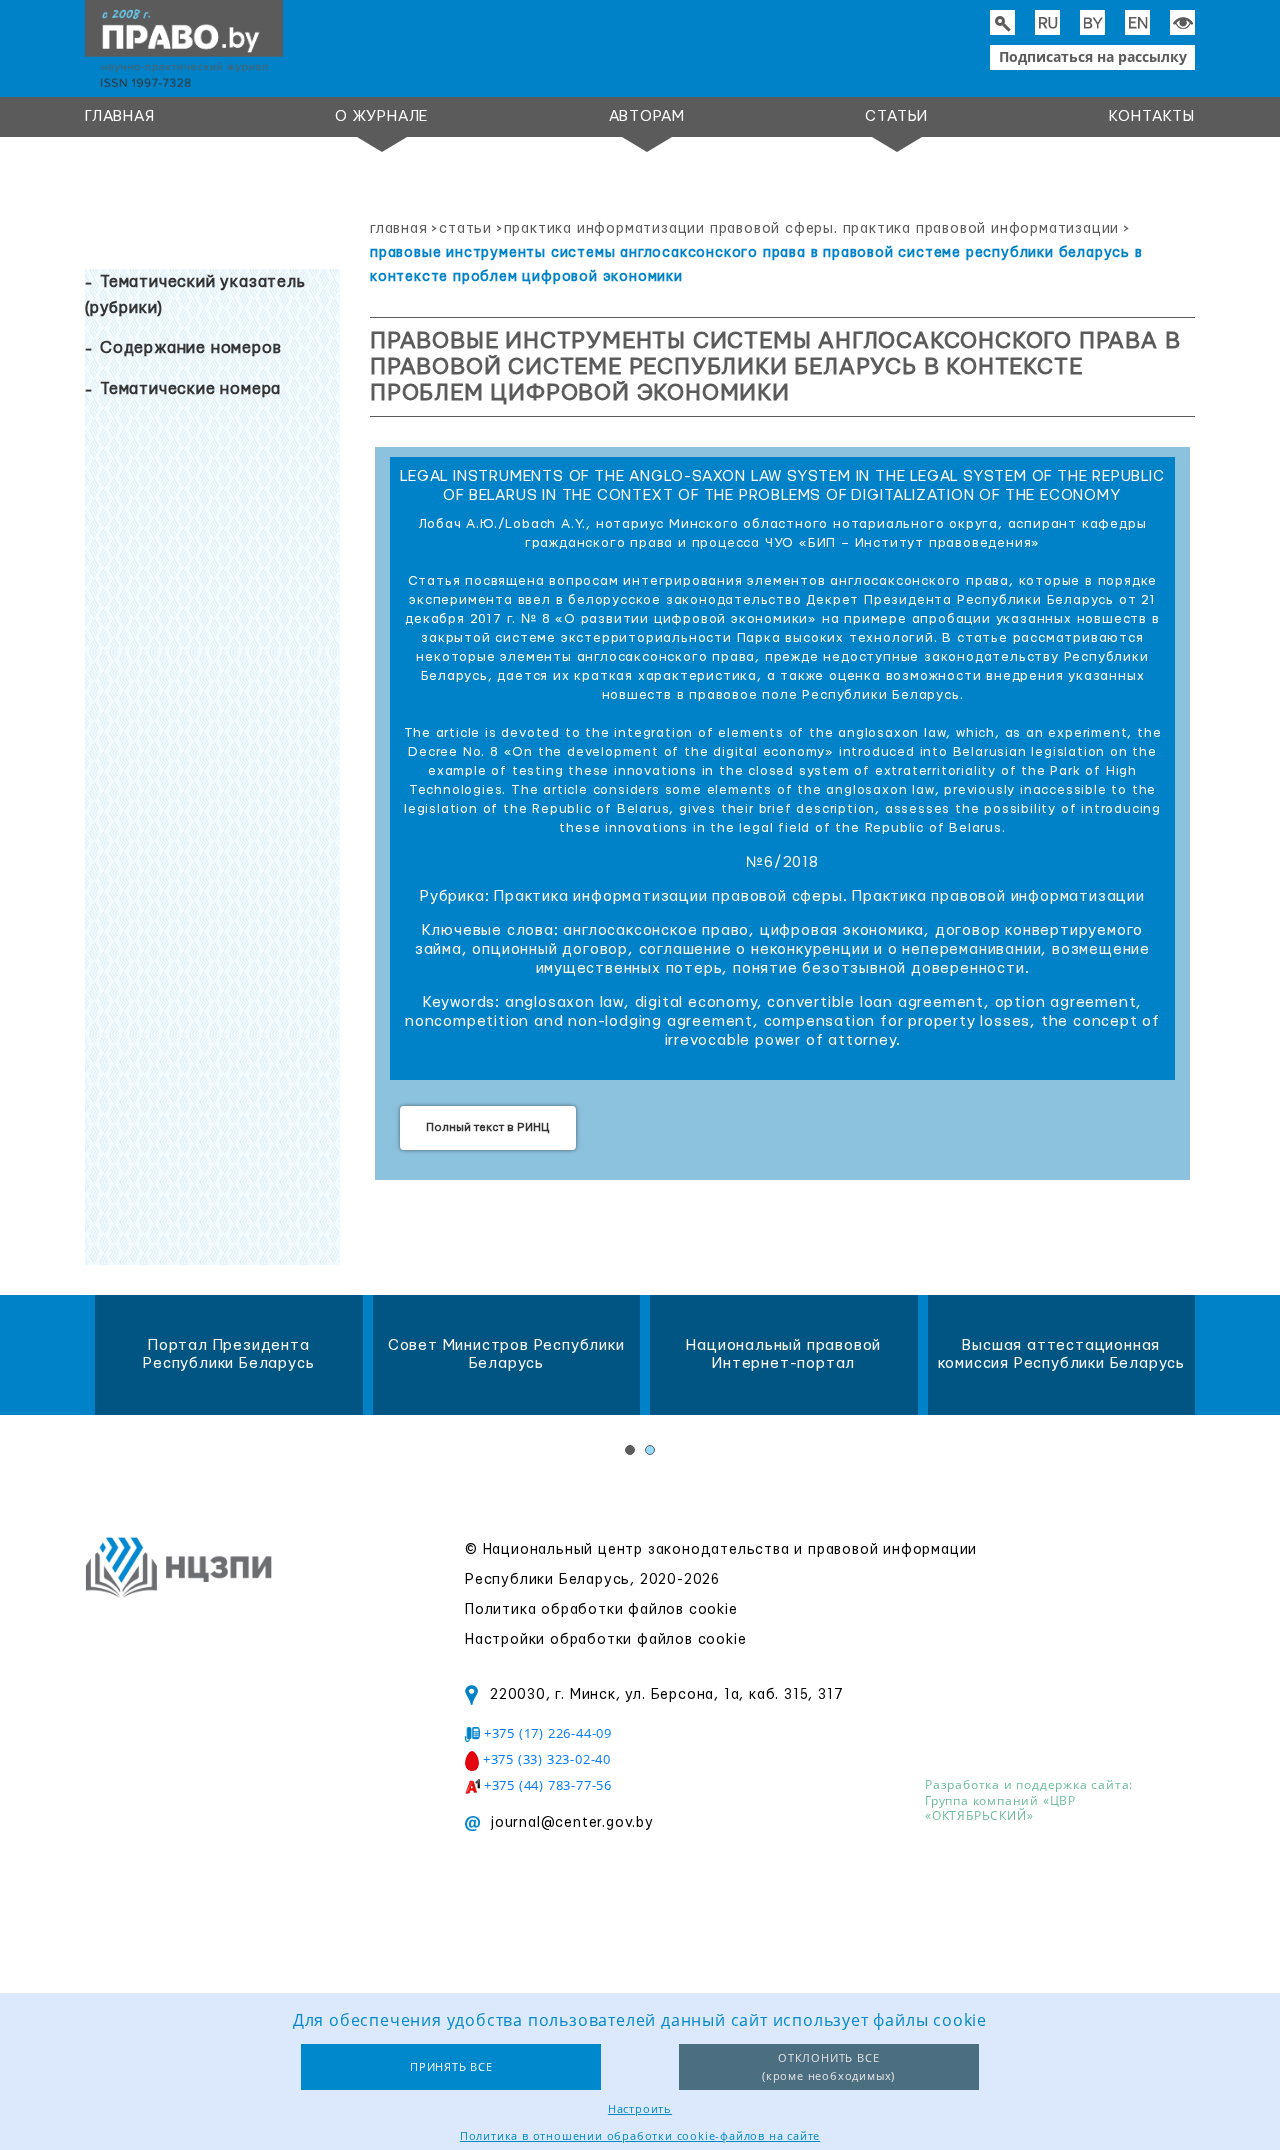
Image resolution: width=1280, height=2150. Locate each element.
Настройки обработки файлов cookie (605, 1640)
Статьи (896, 116)
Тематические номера (190, 389)
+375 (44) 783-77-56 (548, 1785)
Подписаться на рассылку (1093, 56)
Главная (120, 116)
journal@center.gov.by (572, 1823)
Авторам (647, 116)
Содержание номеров (190, 348)
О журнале (381, 116)
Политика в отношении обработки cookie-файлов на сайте (640, 2135)
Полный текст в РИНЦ (488, 1127)
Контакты (1152, 116)
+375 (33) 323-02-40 (547, 1759)
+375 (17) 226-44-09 (548, 1733)
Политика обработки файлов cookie (601, 1610)
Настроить (640, 2108)
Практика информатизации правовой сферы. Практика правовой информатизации (812, 229)
